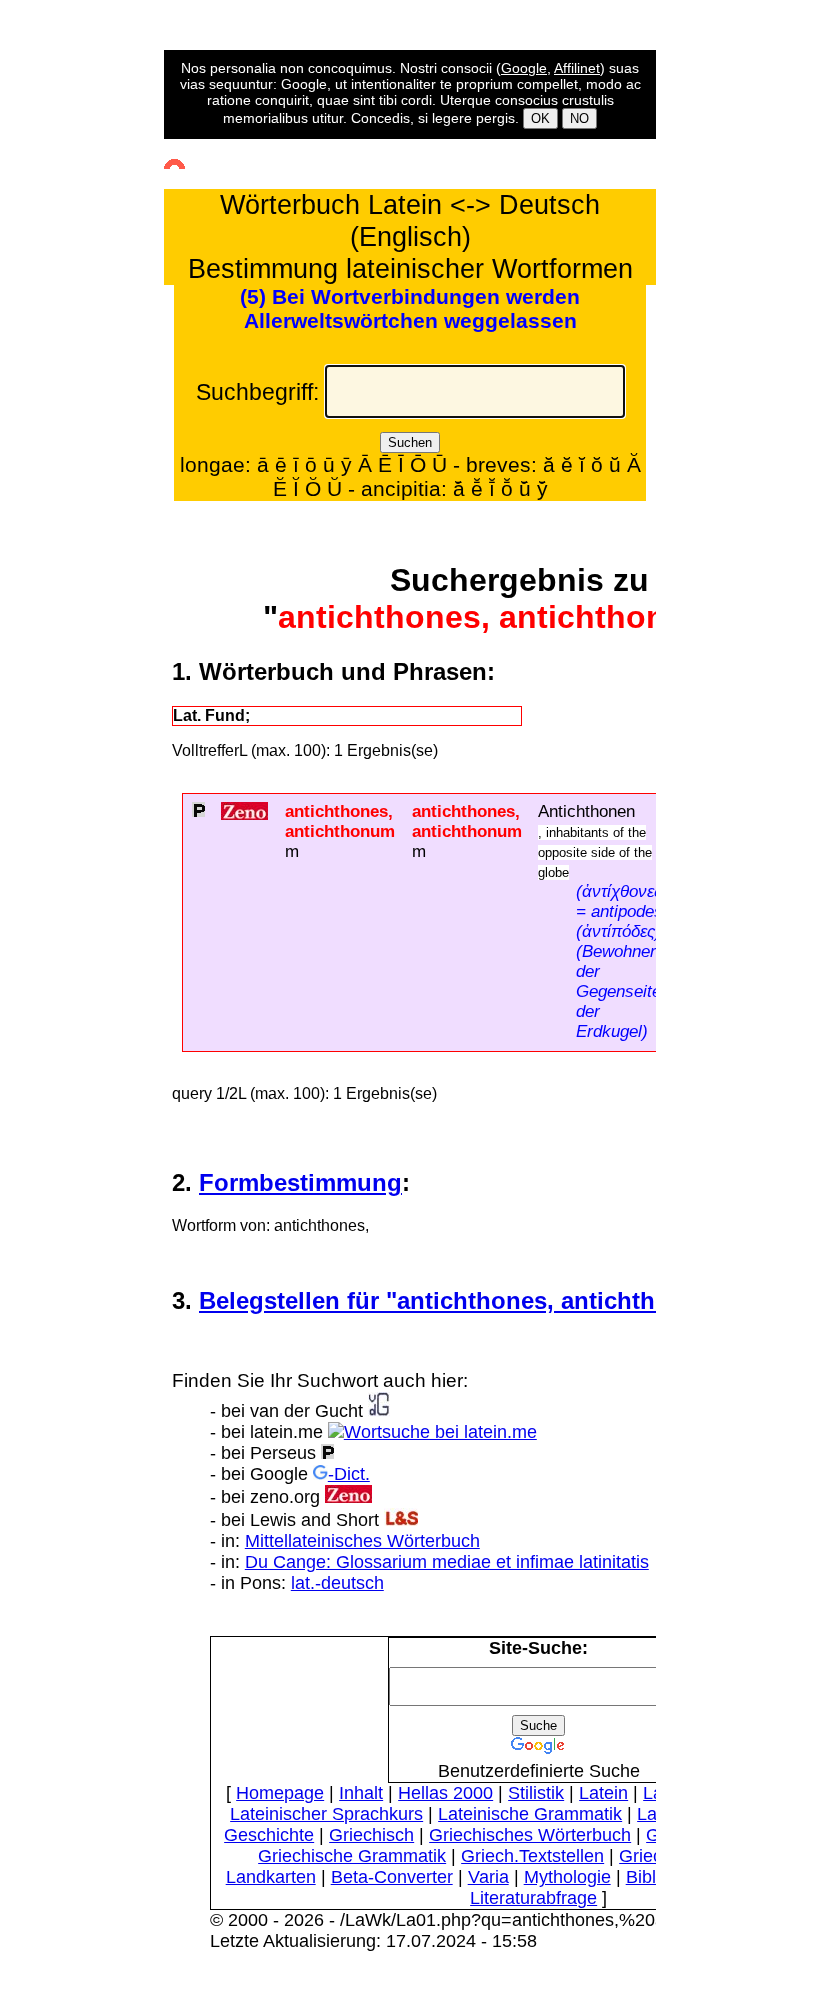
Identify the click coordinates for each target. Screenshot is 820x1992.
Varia (488, 1877)
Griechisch (371, 1835)
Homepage (280, 1793)
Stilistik (536, 1793)
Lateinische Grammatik (530, 1814)
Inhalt (361, 1793)
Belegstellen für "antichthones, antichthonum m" (479, 1300)
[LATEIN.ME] (432, 1432)
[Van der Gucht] (379, 1411)
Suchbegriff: (257, 392)
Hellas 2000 (445, 1793)
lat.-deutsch (337, 1583)
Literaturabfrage (533, 1898)
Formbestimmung (300, 1182)
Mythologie (567, 1877)
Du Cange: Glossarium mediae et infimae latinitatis (447, 1562)
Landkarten (271, 1877)
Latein (603, 1793)
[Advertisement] (88, 424)
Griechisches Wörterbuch (530, 1835)
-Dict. (349, 1474)
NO (579, 118)
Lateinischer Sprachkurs (326, 1814)
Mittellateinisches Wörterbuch (362, 1541)
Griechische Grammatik (352, 1856)
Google (524, 68)
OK (540, 118)
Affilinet (577, 68)
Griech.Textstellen (532, 1856)
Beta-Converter (392, 1877)
